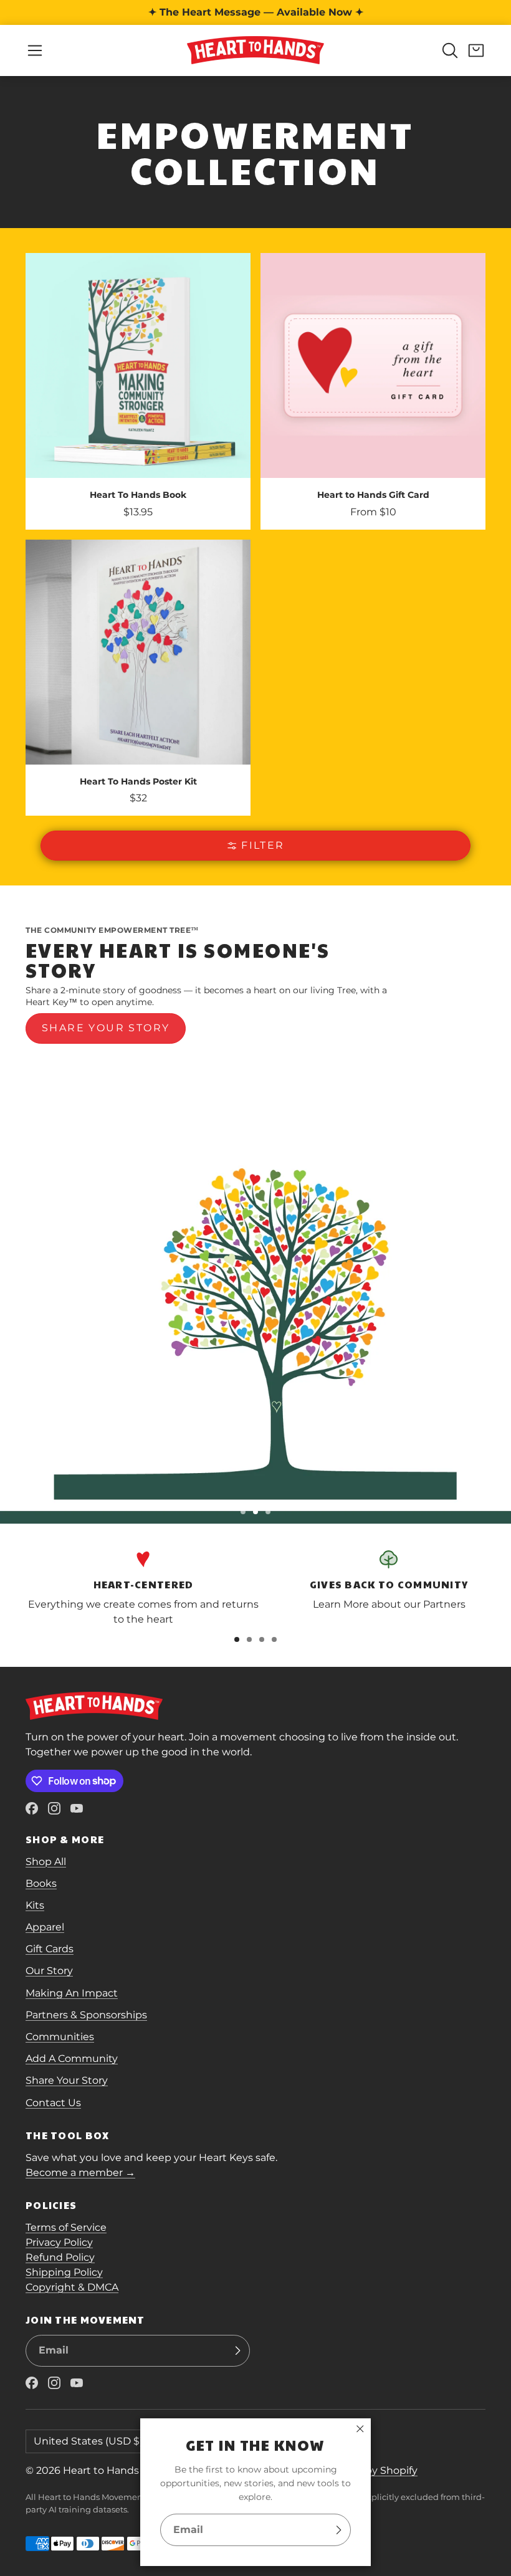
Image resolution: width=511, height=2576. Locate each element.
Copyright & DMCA (72, 2287)
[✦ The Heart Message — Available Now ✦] (255, 12)
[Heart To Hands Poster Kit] (138, 678)
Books (41, 1883)
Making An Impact (72, 1993)
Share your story (106, 1028)
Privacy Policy (59, 2242)
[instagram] (54, 1808)
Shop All (46, 1862)
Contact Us (53, 2103)
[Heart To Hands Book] (138, 391)
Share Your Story (67, 2080)
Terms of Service (66, 2227)
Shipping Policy (64, 2272)
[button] (35, 50)
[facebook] (32, 1808)
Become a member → (80, 2173)
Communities (60, 2037)
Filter (263, 845)
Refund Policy (60, 2257)
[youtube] (77, 1808)
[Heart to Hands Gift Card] (373, 391)
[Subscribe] (338, 2530)
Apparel (45, 1927)
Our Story (49, 1971)
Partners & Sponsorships (86, 2015)
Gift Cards (50, 1949)
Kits (35, 1905)
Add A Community (72, 2058)
